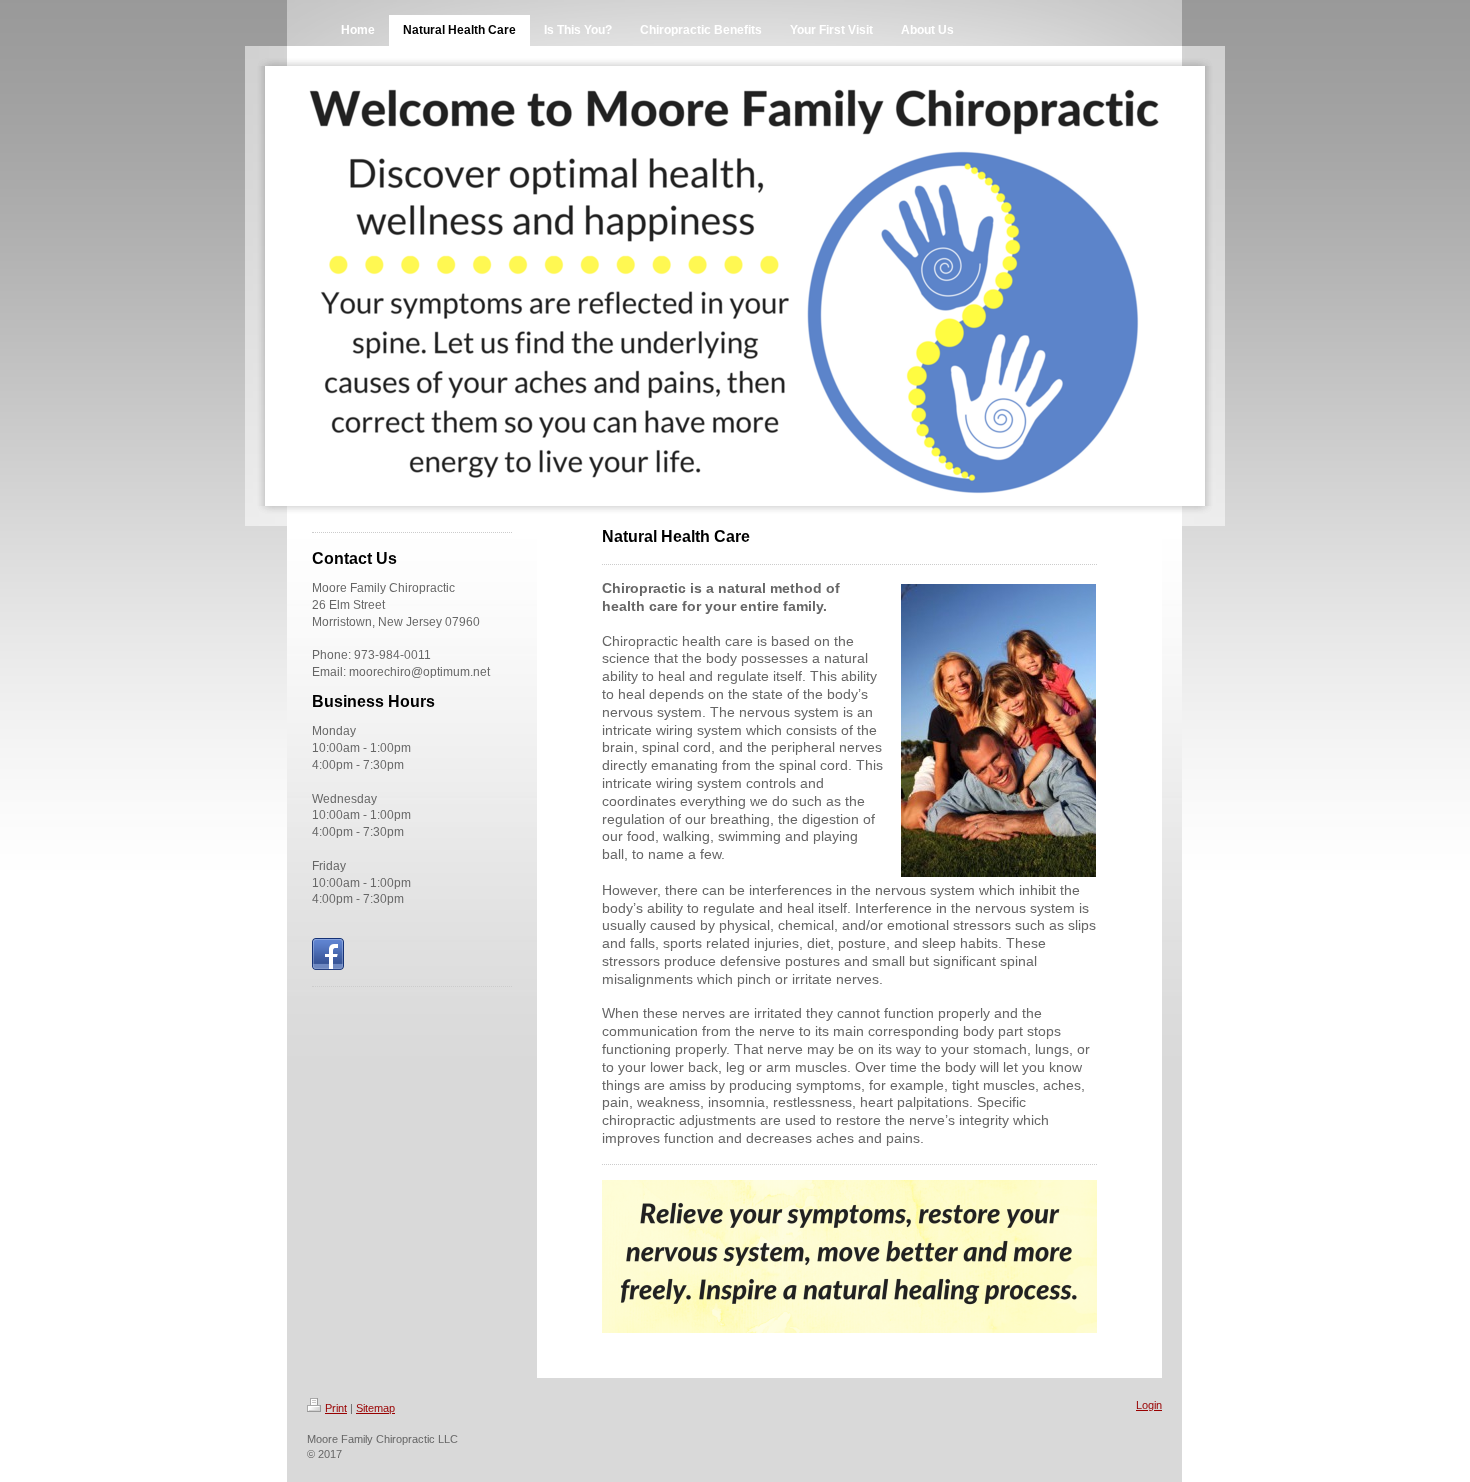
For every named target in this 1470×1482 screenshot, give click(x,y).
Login (1149, 1405)
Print (336, 1408)
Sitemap (375, 1408)
